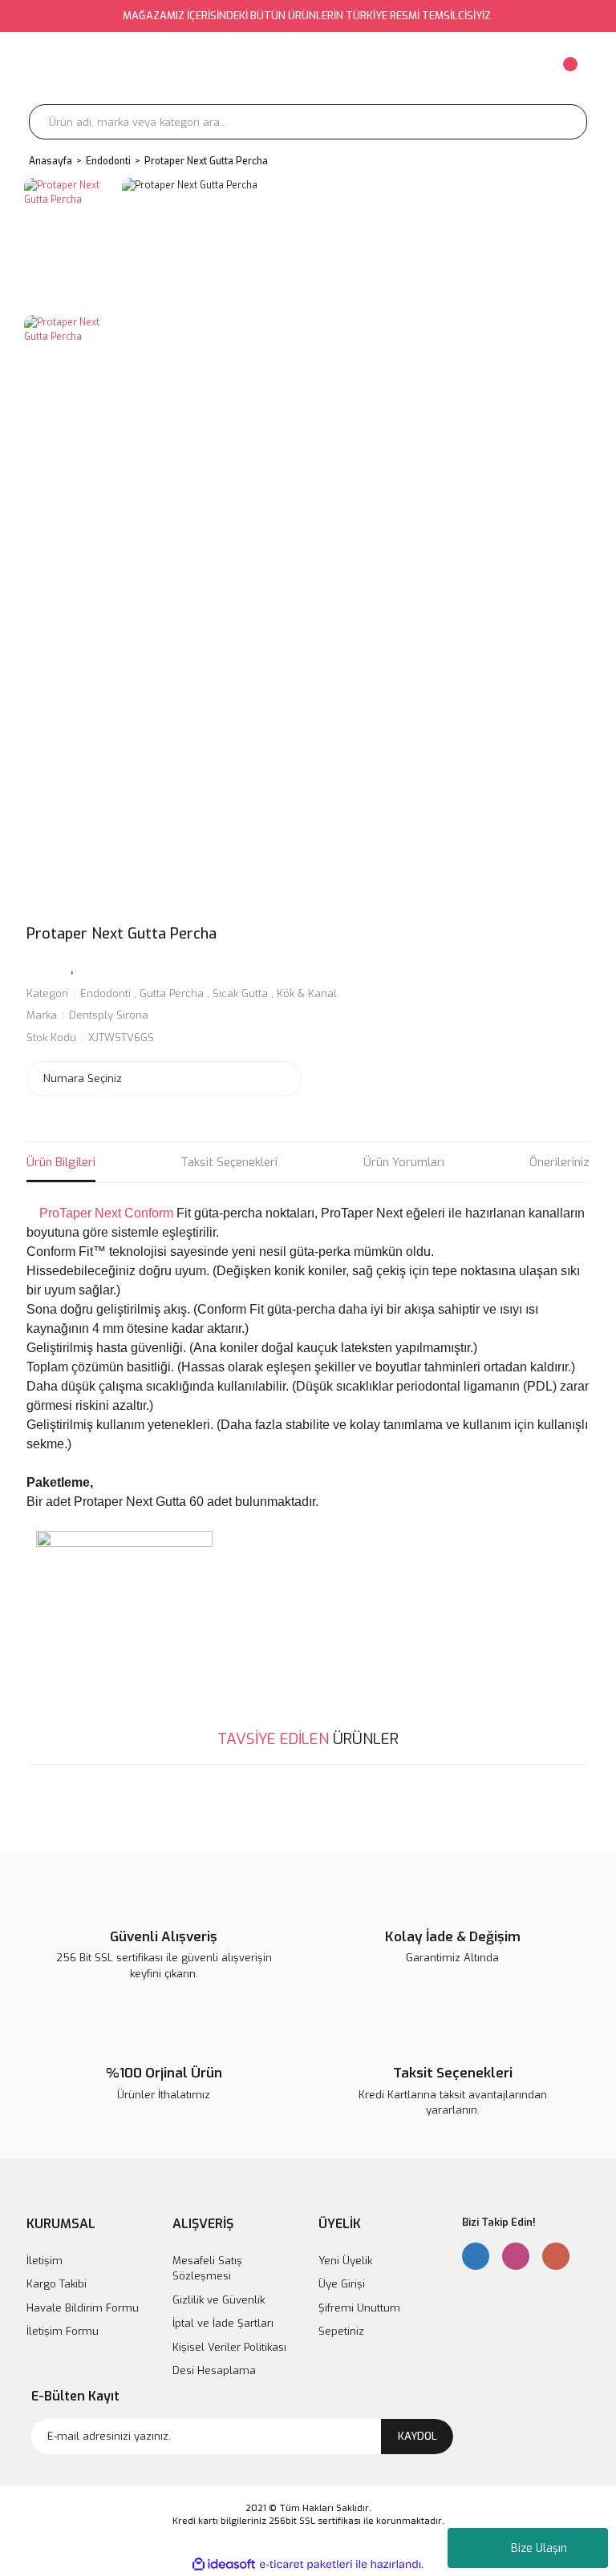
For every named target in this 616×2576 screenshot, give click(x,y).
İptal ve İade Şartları (223, 2323)
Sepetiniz (341, 2331)
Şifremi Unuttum (359, 2308)
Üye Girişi (342, 2284)
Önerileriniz (559, 1162)
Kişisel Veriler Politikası (229, 2347)
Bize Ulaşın (539, 2548)
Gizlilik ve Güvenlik (219, 2300)
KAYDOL (417, 2436)
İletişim (45, 2261)
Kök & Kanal (307, 993)
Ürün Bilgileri (61, 1162)
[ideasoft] (224, 2564)
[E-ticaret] (306, 2564)
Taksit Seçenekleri (229, 1162)
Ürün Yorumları (404, 1162)
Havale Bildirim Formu (83, 2308)
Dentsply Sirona (109, 1015)
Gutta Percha (172, 993)
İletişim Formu (63, 2331)
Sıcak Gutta (240, 993)
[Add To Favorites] (73, 965)
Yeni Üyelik (345, 2261)
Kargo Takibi (57, 2284)
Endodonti (105, 993)
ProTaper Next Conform (105, 1213)
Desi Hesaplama (214, 2370)
